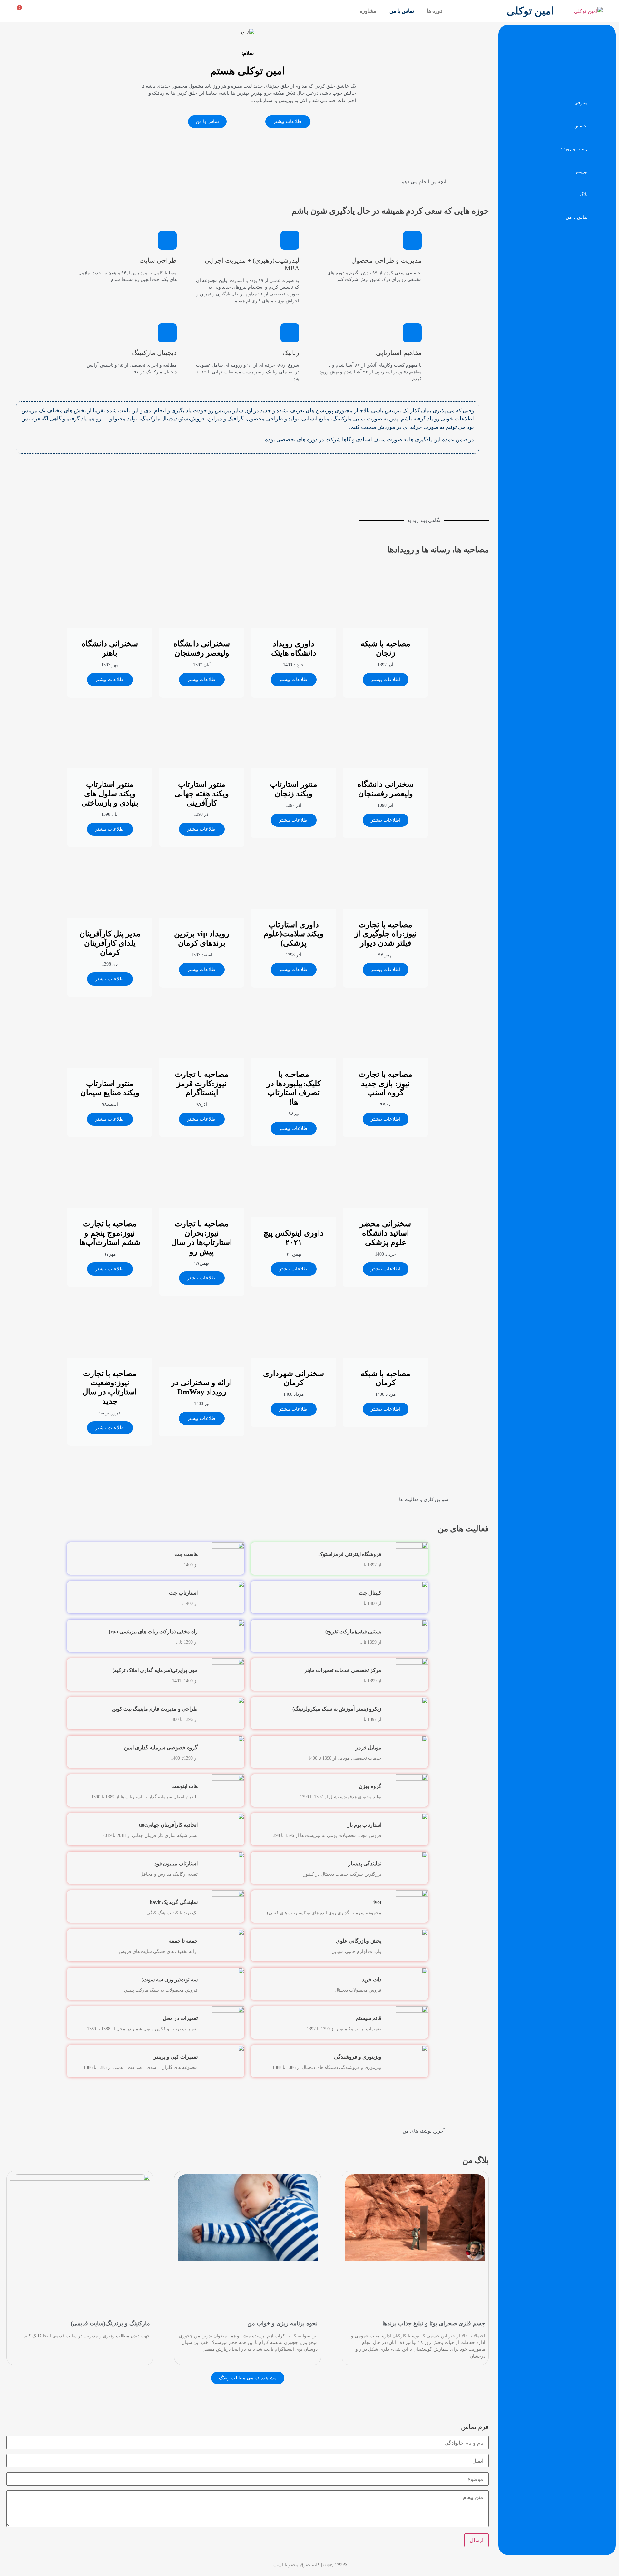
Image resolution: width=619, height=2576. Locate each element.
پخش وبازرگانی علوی (359, 1941)
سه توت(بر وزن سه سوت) (170, 1979)
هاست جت (186, 1554)
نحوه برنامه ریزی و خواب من (282, 2323)
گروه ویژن (370, 1786)
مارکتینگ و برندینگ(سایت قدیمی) (110, 2323)
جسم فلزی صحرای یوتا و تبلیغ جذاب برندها (434, 2323)
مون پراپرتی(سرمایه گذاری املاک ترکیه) (155, 1670)
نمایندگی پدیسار (365, 1863)
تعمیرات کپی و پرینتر (176, 2057)
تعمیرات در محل (180, 2018)
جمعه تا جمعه (183, 1941)
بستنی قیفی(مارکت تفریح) (353, 1631)
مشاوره (368, 11)
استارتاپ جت (183, 1593)
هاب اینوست (184, 1786)
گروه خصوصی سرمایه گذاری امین (161, 1747)
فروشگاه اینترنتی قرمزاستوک (350, 1554)
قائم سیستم (368, 2018)
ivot (377, 1902)
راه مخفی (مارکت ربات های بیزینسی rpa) (153, 1631)
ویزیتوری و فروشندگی (358, 2057)
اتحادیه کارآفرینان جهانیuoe (168, 1825)
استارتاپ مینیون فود (176, 1863)
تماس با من (402, 11)
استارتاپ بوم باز (364, 1825)
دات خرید (372, 1979)
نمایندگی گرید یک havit (174, 1902)
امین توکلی (530, 11)
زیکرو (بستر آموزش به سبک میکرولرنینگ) (337, 1709)
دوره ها (435, 11)
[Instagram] (164, 10)
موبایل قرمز (368, 1747)
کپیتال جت (370, 1593)
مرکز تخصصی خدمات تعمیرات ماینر (343, 1670)
